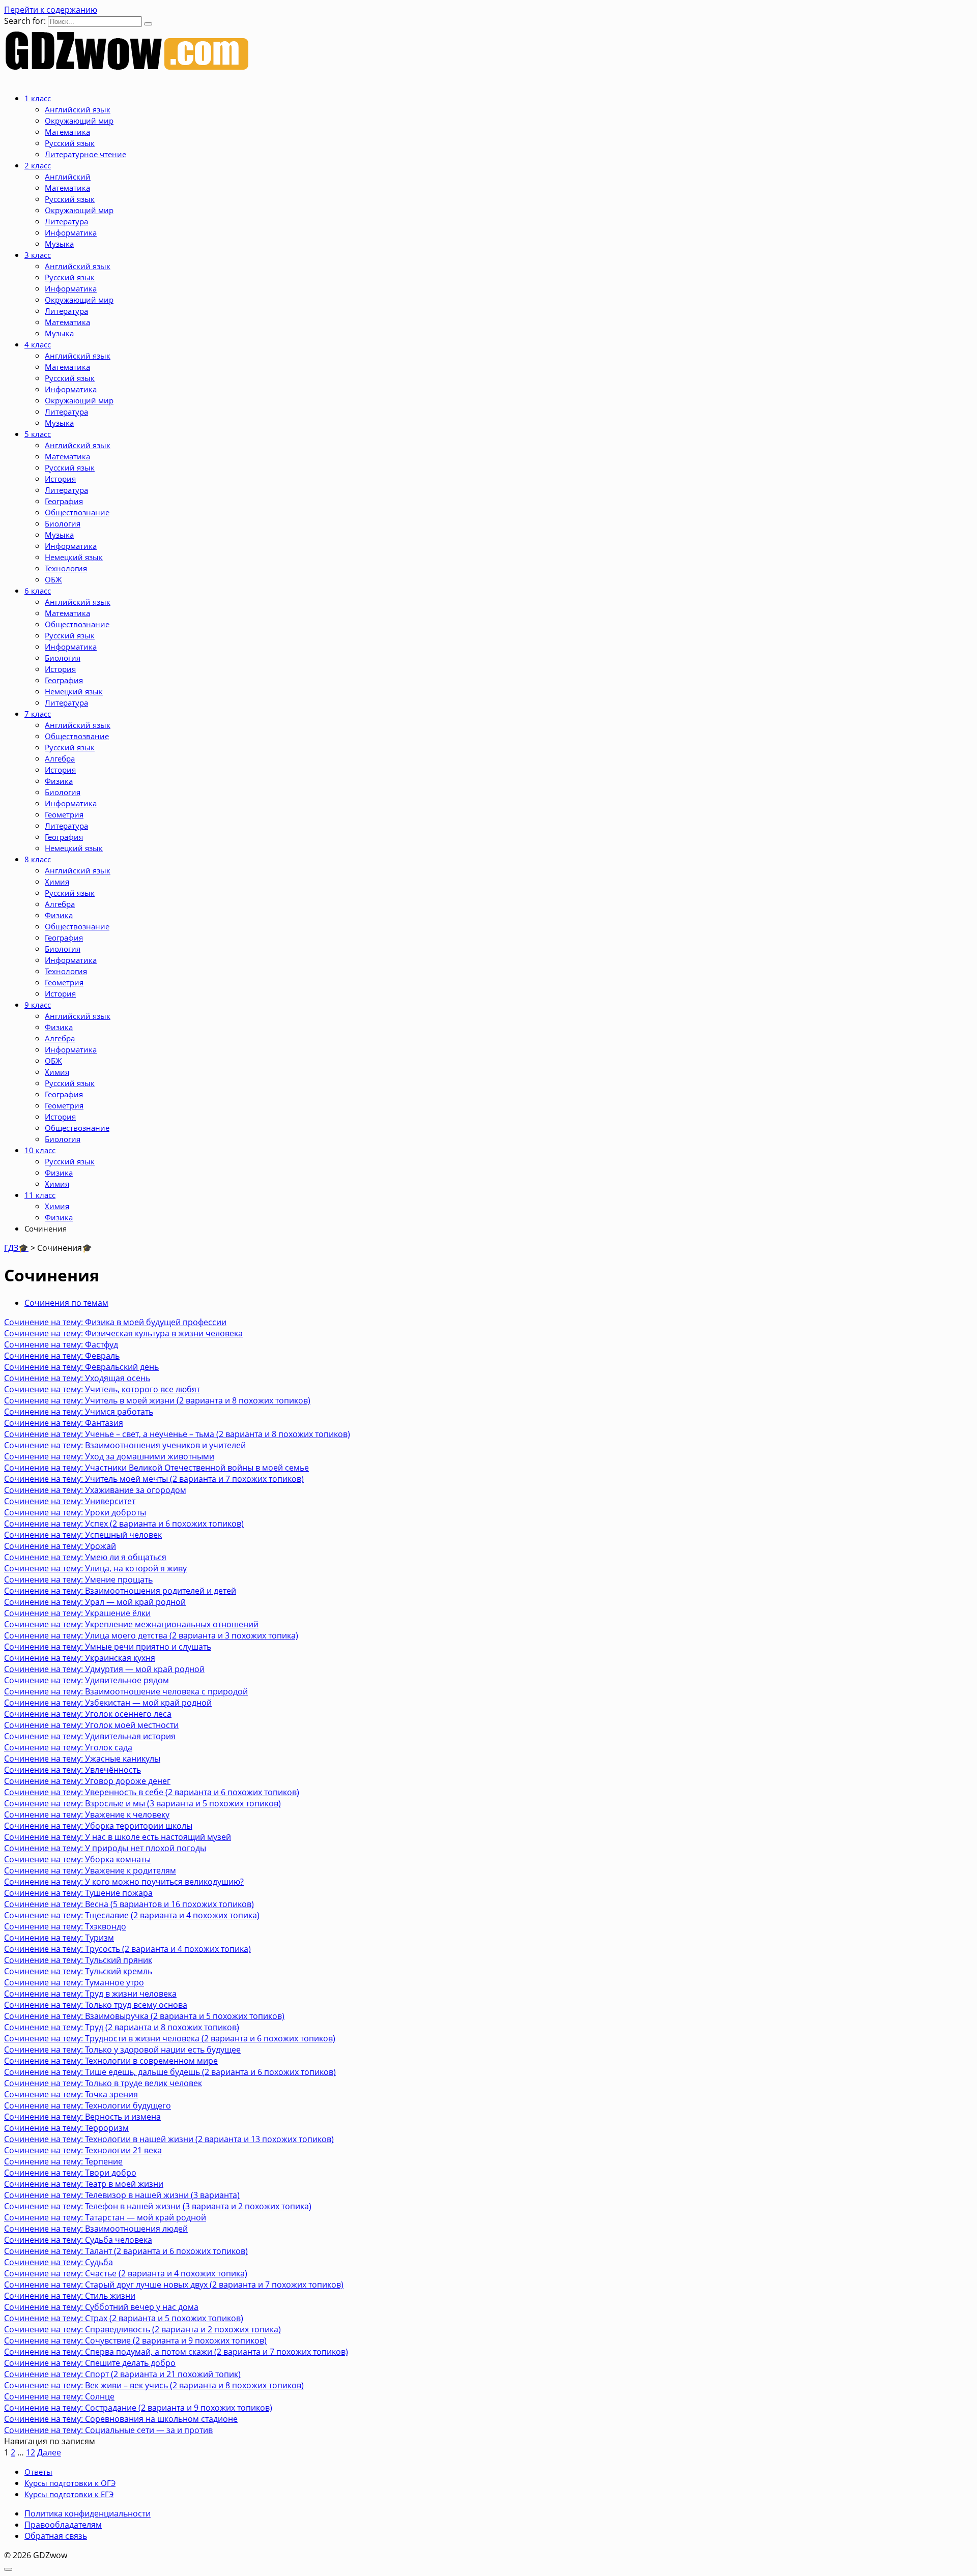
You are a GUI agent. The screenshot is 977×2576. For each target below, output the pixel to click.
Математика (67, 132)
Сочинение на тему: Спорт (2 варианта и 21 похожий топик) (122, 2374)
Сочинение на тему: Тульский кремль (78, 1971)
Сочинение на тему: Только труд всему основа (96, 2005)
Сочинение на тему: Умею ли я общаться (85, 1557)
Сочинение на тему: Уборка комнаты (77, 1859)
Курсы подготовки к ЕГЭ (69, 2494)
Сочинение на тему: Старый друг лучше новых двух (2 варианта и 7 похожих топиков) (174, 2285)
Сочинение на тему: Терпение (63, 2161)
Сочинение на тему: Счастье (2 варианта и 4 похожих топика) (126, 2273)
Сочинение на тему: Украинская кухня (80, 1658)
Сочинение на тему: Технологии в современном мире (111, 2061)
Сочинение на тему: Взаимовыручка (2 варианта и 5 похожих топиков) (144, 2016)
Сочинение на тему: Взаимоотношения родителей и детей (120, 1591)
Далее (49, 2452)
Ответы (38, 2472)
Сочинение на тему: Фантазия (64, 1423)
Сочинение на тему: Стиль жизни (70, 2296)
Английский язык (78, 109)
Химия (57, 882)
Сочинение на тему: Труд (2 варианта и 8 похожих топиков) (122, 2027)
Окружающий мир (79, 121)
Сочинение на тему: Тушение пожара (78, 1893)
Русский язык (70, 143)
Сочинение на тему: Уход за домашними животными (109, 1456)
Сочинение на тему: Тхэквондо (65, 1926)
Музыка (59, 244)
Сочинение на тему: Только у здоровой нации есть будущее (122, 2050)
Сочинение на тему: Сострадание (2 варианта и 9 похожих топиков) (138, 2408)
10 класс (40, 1150)
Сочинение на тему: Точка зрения (71, 2094)
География (64, 501)
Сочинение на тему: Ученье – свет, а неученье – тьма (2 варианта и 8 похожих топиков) (177, 1434)
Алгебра (60, 758)
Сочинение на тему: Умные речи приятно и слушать (108, 1647)
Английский (68, 177)
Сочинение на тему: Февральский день (81, 1367)
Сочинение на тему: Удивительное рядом (87, 1680)
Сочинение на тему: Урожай (60, 1546)
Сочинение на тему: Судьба (59, 2262)
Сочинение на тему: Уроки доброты (75, 1512)
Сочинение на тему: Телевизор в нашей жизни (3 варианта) (122, 2195)
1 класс (38, 98)
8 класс (38, 859)
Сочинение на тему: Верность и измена (82, 2117)
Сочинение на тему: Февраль (62, 1356)
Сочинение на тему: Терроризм (66, 2128)
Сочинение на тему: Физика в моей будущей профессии (115, 1322)
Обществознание (77, 512)
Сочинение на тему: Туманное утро (74, 1982)
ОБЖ (53, 579)
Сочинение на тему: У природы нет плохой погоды (105, 1848)
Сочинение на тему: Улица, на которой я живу (95, 1568)
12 (31, 2452)
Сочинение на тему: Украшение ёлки (77, 1613)
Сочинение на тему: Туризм (59, 1938)
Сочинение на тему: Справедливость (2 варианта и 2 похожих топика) (142, 2329)
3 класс (38, 255)
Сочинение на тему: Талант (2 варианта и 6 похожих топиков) (126, 2251)
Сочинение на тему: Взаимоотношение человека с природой (126, 1691)
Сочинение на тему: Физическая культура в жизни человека (123, 1333)
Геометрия (64, 814)
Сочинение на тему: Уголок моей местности (91, 1725)
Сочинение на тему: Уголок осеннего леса (88, 1714)
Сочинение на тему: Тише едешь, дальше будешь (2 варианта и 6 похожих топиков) (170, 2072)
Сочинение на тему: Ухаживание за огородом (95, 1490)
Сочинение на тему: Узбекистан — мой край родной (108, 1703)
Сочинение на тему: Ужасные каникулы (82, 1759)
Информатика (71, 232)
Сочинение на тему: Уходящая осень (77, 1378)
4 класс (38, 344)
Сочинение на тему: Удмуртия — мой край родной (104, 1669)
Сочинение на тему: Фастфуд (61, 1344)
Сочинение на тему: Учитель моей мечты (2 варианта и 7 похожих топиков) (154, 1479)
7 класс (38, 714)
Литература (66, 221)
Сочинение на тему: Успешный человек (83, 1535)
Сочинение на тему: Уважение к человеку (87, 1814)
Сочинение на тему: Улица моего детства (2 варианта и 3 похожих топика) (151, 1635)
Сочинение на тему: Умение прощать (78, 1579)
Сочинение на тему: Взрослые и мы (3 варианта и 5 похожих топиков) (142, 1803)
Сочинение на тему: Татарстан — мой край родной (105, 2217)
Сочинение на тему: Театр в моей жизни (84, 2184)
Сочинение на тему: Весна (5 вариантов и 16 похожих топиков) (129, 1904)
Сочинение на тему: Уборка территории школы (98, 1826)
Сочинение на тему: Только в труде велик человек (103, 2083)
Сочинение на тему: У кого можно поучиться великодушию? (124, 1882)
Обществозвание (77, 736)
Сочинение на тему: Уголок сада (68, 1747)
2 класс (38, 165)
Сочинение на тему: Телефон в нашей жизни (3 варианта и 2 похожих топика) (158, 2206)
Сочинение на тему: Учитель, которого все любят (102, 1389)
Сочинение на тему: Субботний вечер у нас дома (101, 2307)
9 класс (38, 1005)
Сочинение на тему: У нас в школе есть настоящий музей (118, 1837)
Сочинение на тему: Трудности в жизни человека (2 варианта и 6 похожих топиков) (170, 2038)
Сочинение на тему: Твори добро (70, 2173)
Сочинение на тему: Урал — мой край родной (95, 1602)
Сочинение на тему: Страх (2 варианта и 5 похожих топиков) (124, 2318)
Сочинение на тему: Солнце (59, 2396)
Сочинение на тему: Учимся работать (79, 1412)
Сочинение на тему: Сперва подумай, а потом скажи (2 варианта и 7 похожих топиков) (176, 2352)
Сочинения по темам (66, 1303)
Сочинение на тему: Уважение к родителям (90, 1870)
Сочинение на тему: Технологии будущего (88, 2105)
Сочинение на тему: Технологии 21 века (83, 2150)
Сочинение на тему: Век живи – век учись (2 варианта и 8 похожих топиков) (154, 2385)
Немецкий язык (74, 557)
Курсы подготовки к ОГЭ (70, 2483)
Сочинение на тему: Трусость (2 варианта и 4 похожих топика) (127, 1949)
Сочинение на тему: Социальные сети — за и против (108, 2430)
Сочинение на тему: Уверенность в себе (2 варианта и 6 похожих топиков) (152, 1792)
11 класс (40, 1195)
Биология (63, 523)
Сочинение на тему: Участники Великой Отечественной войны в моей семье (156, 1468)
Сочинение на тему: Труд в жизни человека (90, 1994)
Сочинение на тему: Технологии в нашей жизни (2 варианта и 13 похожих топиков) (169, 2139)
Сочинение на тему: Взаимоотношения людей (96, 2229)
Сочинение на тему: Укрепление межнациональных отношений (131, 1624)
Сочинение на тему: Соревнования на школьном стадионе (121, 2419)
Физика (59, 781)
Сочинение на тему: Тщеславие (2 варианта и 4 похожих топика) (132, 1915)
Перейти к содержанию (51, 10)
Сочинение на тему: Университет (70, 1501)
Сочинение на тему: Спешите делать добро (90, 2363)
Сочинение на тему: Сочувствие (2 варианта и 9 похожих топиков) (135, 2340)
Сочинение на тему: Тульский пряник (78, 1960)
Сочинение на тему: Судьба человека (78, 2240)
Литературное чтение (85, 154)
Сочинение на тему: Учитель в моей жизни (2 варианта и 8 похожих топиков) (157, 1400)
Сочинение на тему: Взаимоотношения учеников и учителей (125, 1445)
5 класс (38, 434)
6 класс (38, 591)
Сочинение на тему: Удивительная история (90, 1736)
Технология (66, 568)
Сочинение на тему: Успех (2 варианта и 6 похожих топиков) (124, 1524)
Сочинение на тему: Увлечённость (73, 1770)
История (60, 479)
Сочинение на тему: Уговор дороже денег (87, 1781)
